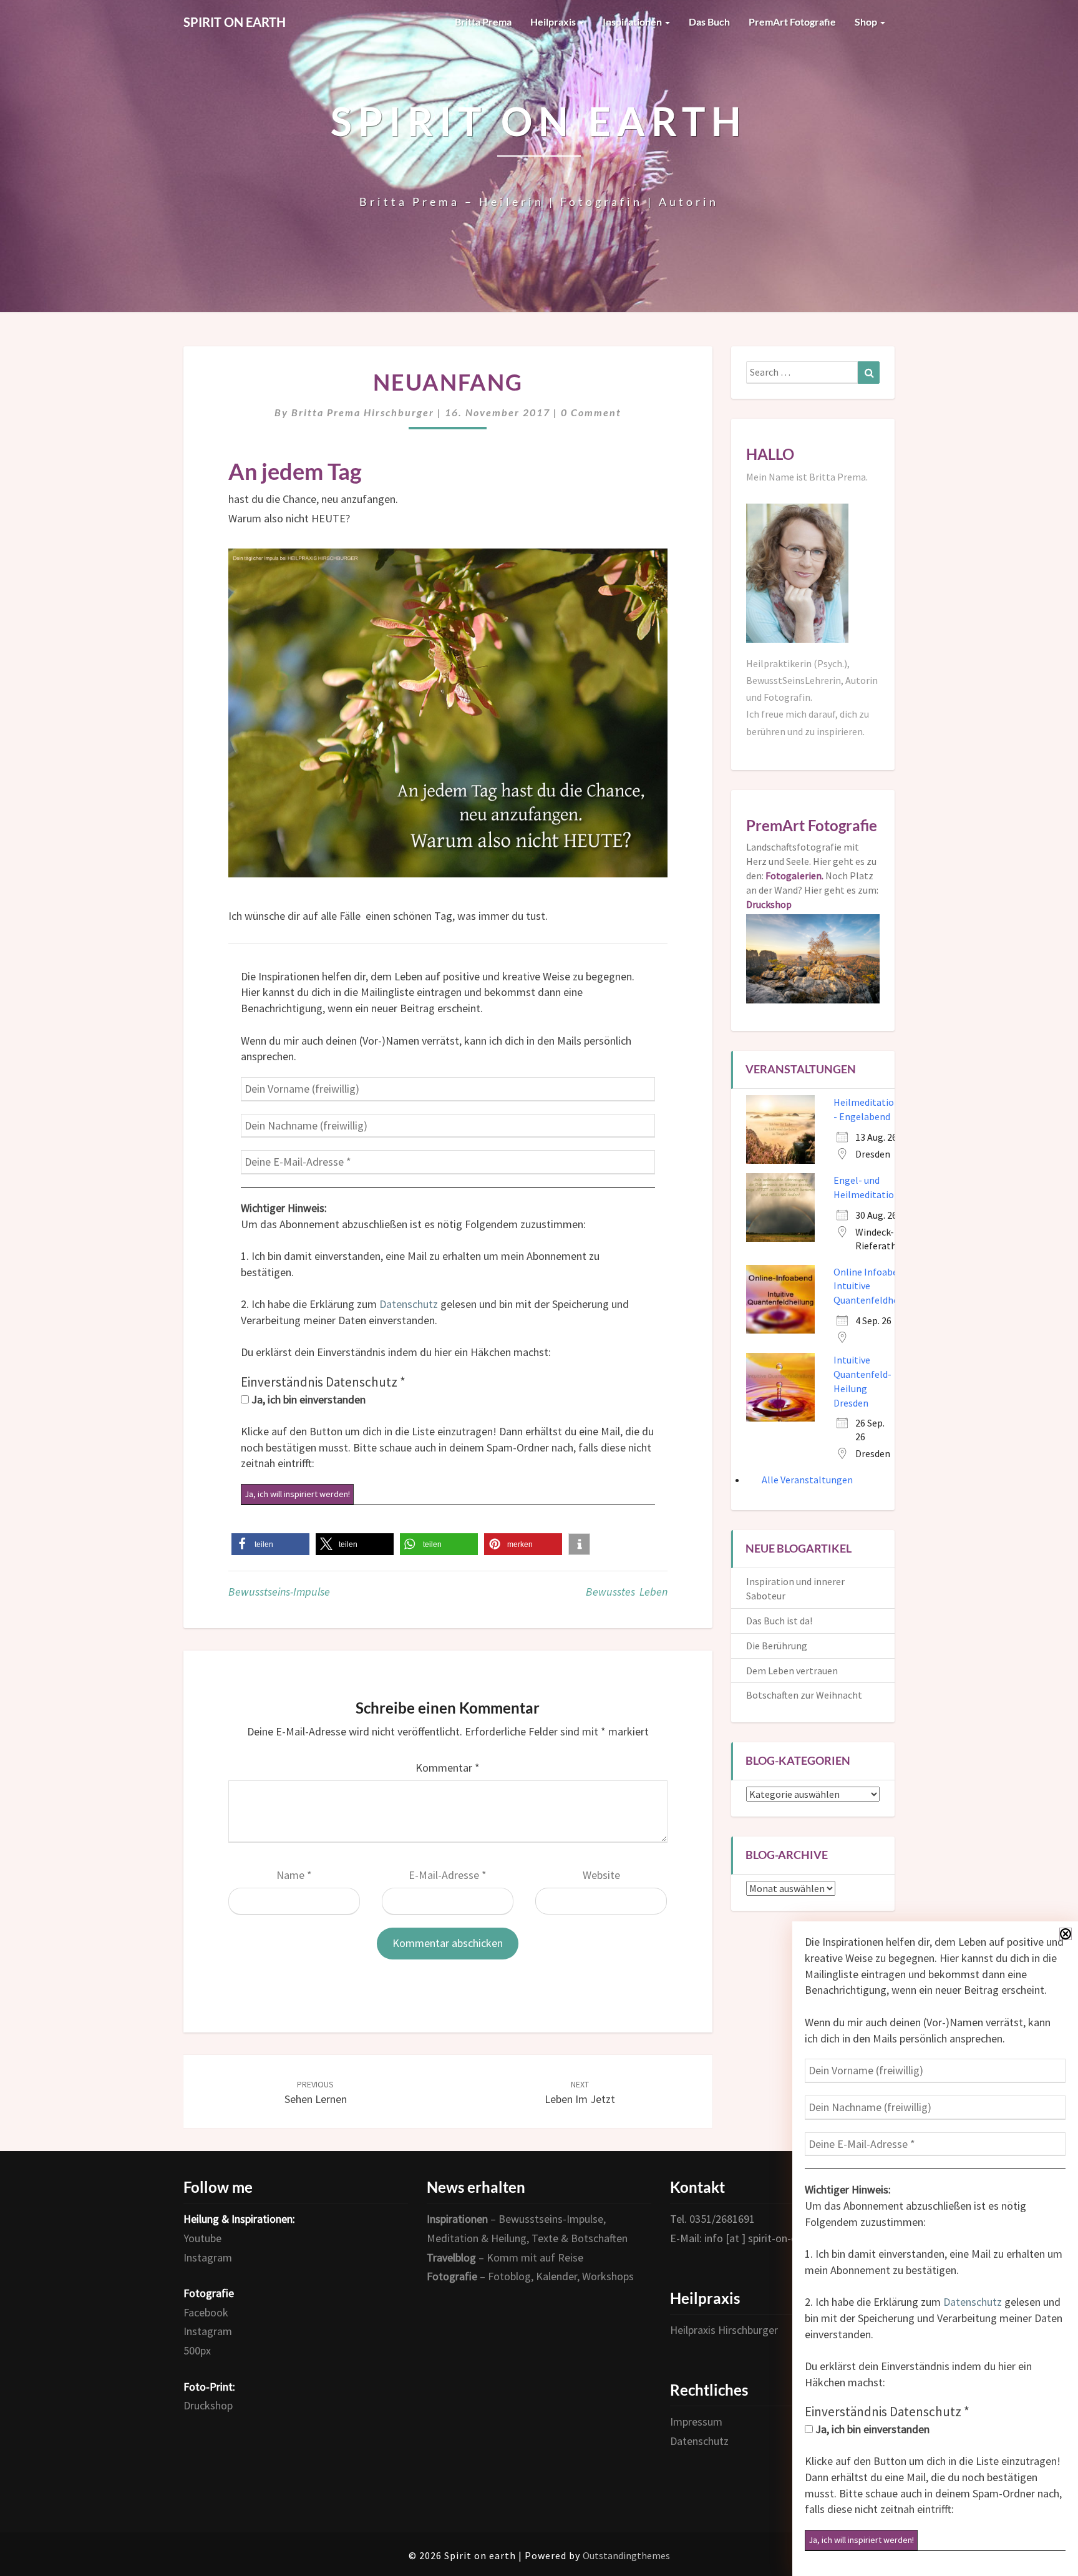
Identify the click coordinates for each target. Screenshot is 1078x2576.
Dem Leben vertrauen (792, 1671)
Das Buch (709, 22)
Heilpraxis (554, 22)
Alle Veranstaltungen (807, 1480)
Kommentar (448, 1768)
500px (197, 2350)
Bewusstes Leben (627, 1592)
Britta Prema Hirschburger (363, 412)
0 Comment (591, 412)
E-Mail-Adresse (448, 1875)
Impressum (696, 2422)
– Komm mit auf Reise (505, 2257)
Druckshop (208, 2405)
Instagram (208, 2257)
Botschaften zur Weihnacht (804, 1695)
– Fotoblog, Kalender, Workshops (530, 2276)
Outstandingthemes (626, 2555)
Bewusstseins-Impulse (279, 1592)
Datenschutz (409, 1304)
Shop (867, 22)
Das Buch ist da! (779, 1621)
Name (294, 1875)
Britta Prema (483, 22)
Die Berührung (777, 1646)
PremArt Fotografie (792, 22)
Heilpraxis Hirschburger (724, 2330)
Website (601, 1875)
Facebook (206, 2312)
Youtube (202, 2238)
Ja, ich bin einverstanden (307, 1399)
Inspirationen (633, 22)
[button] (270, 1544)
